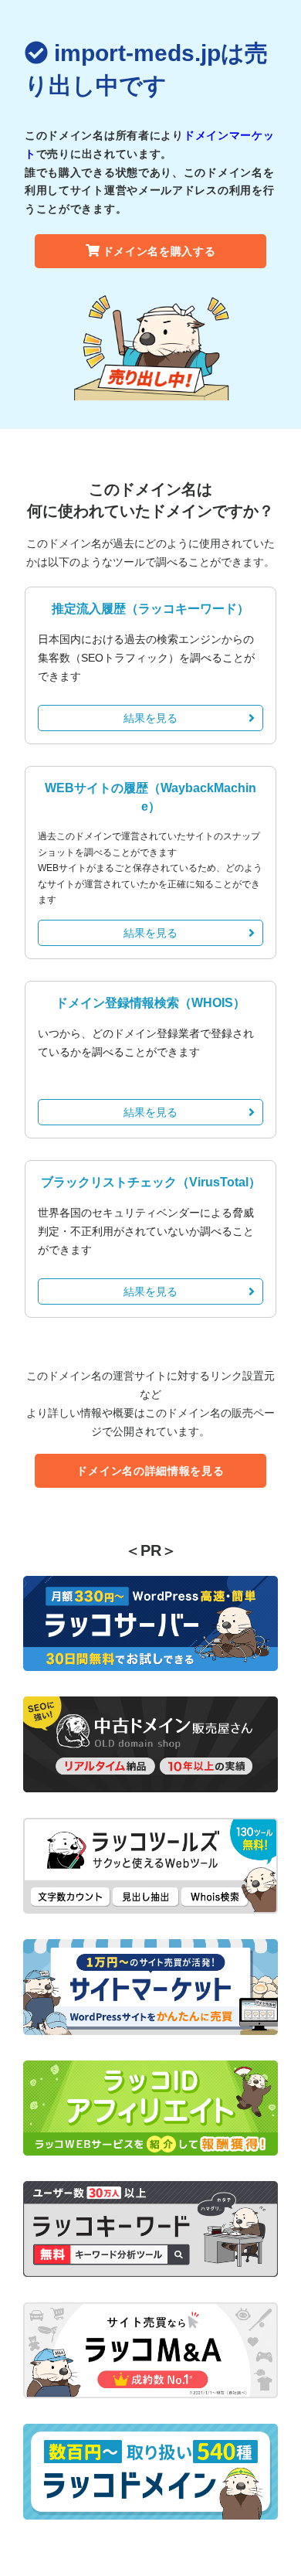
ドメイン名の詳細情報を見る (150, 1471)
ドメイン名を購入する (159, 251)
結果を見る (150, 718)
